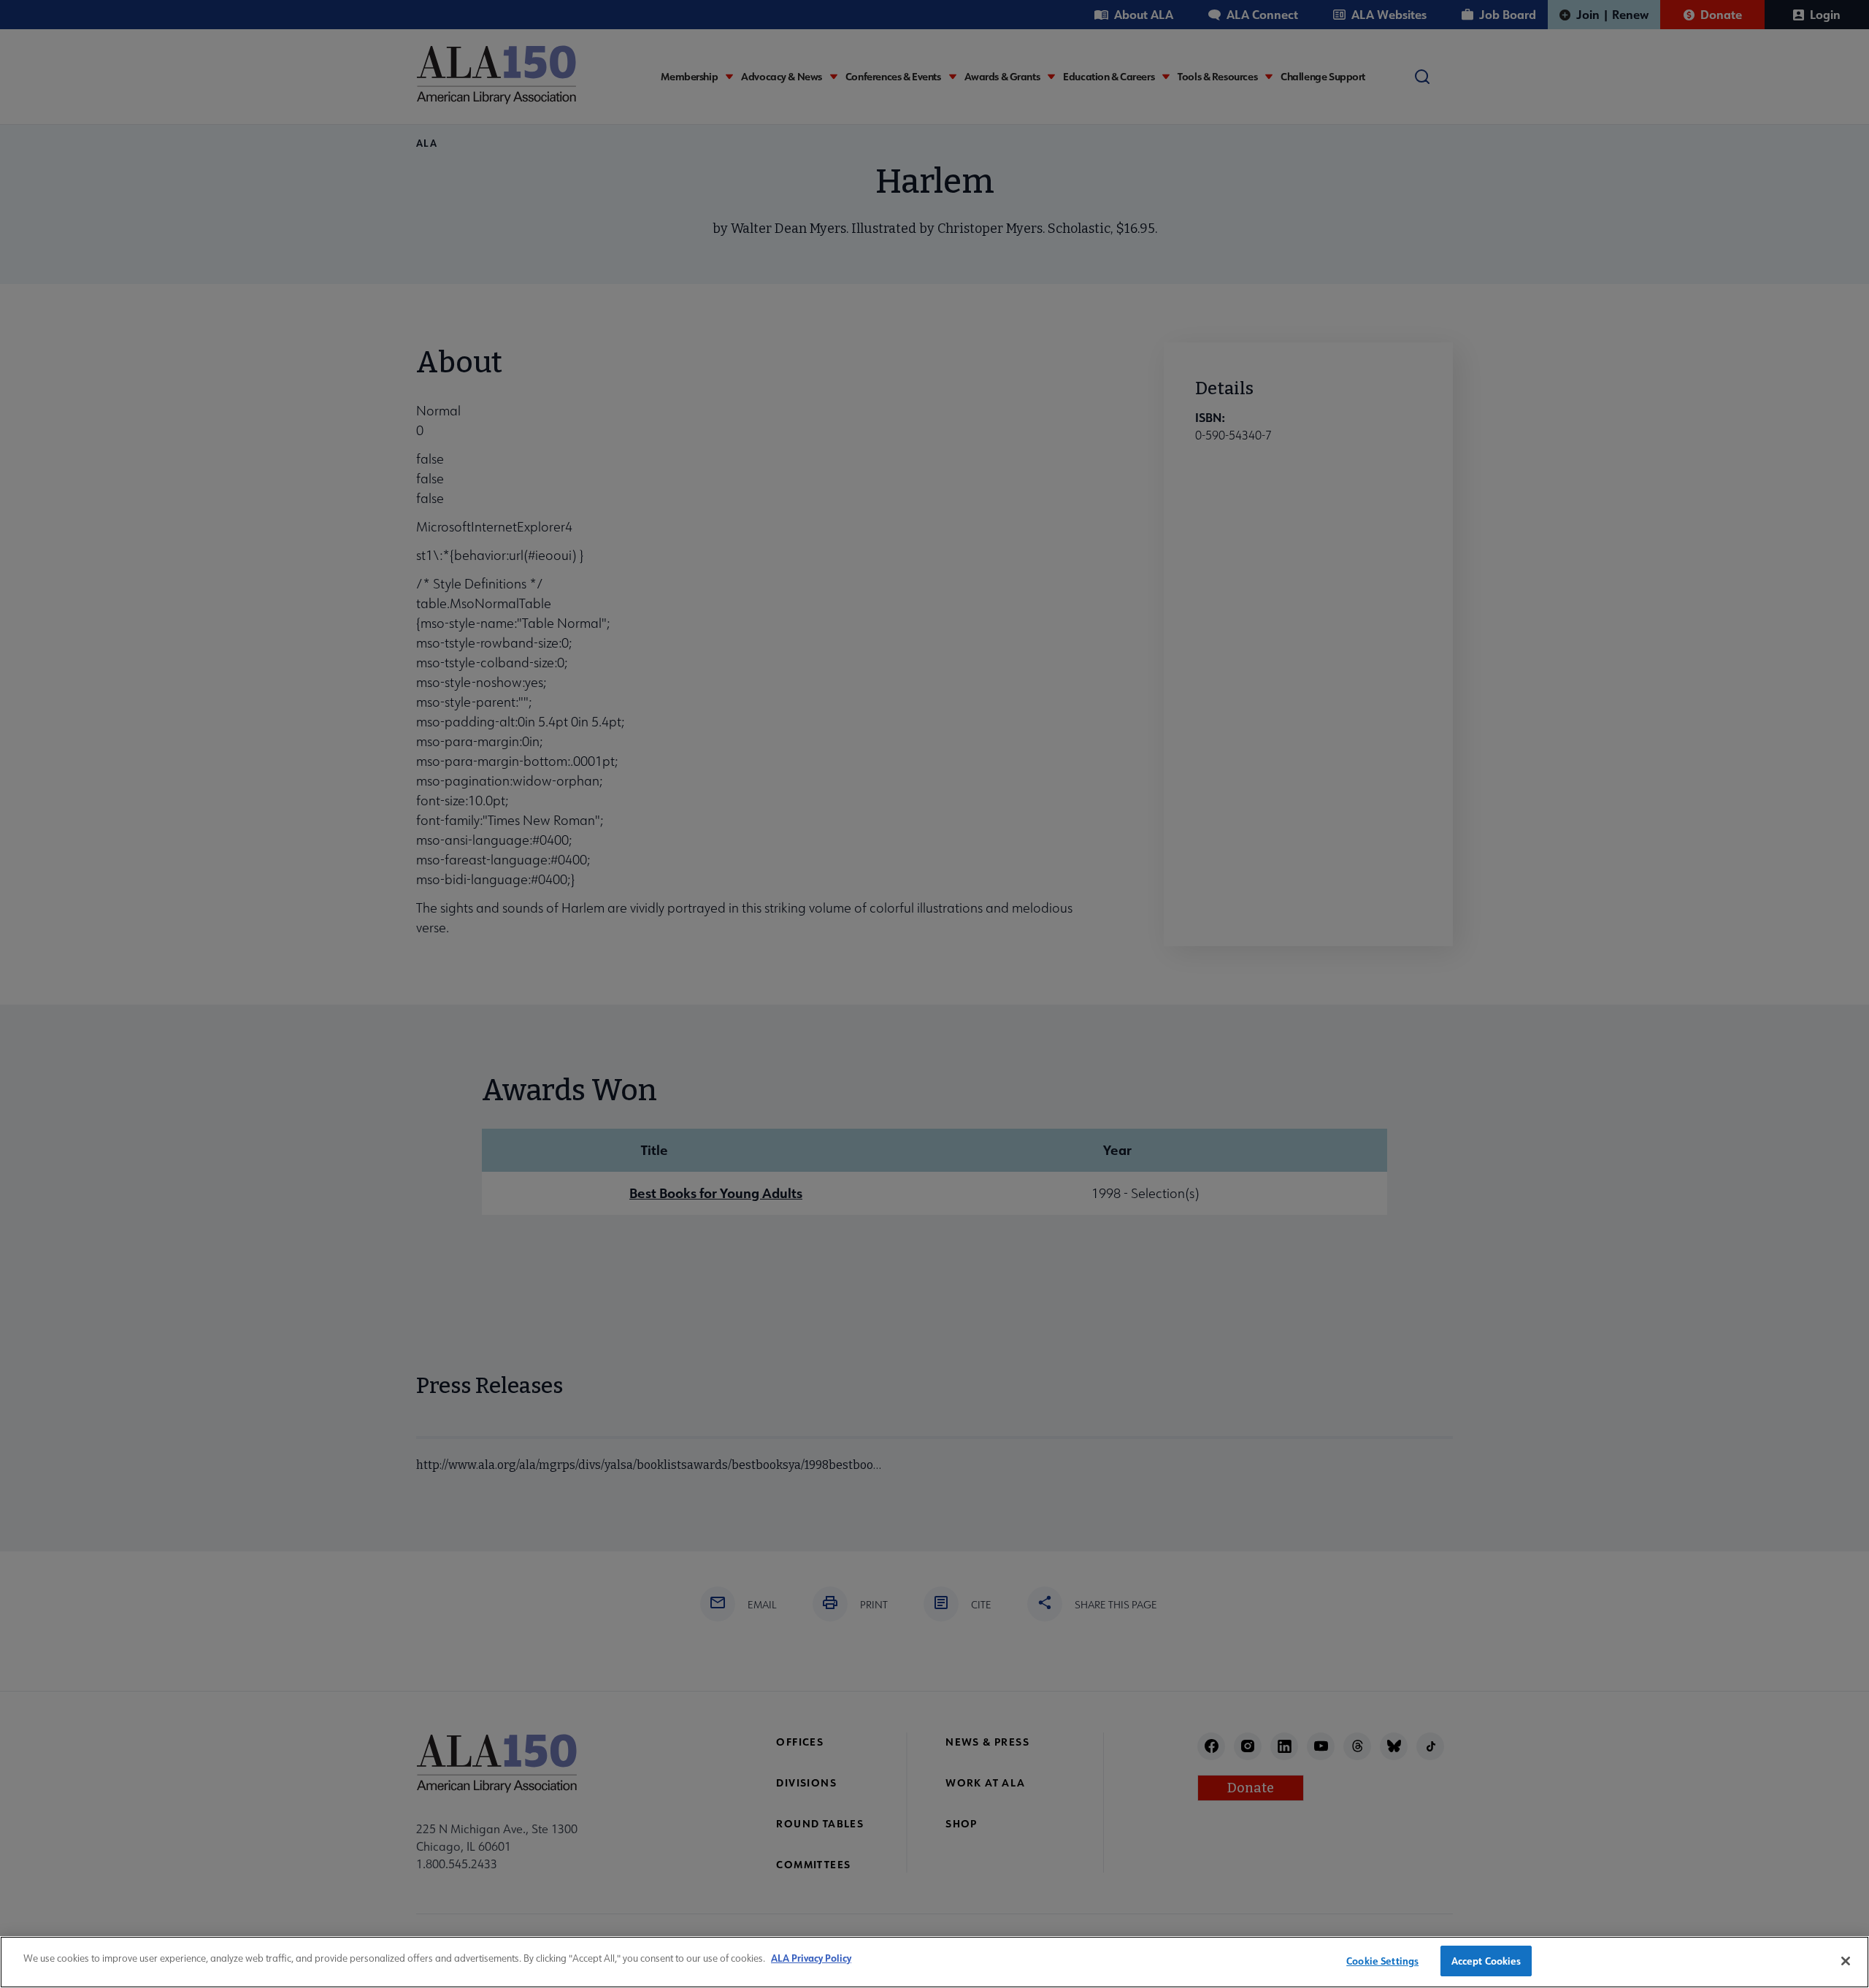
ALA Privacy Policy (811, 1958)
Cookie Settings (1382, 1961)
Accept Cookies (1486, 1961)
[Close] (1846, 1961)
